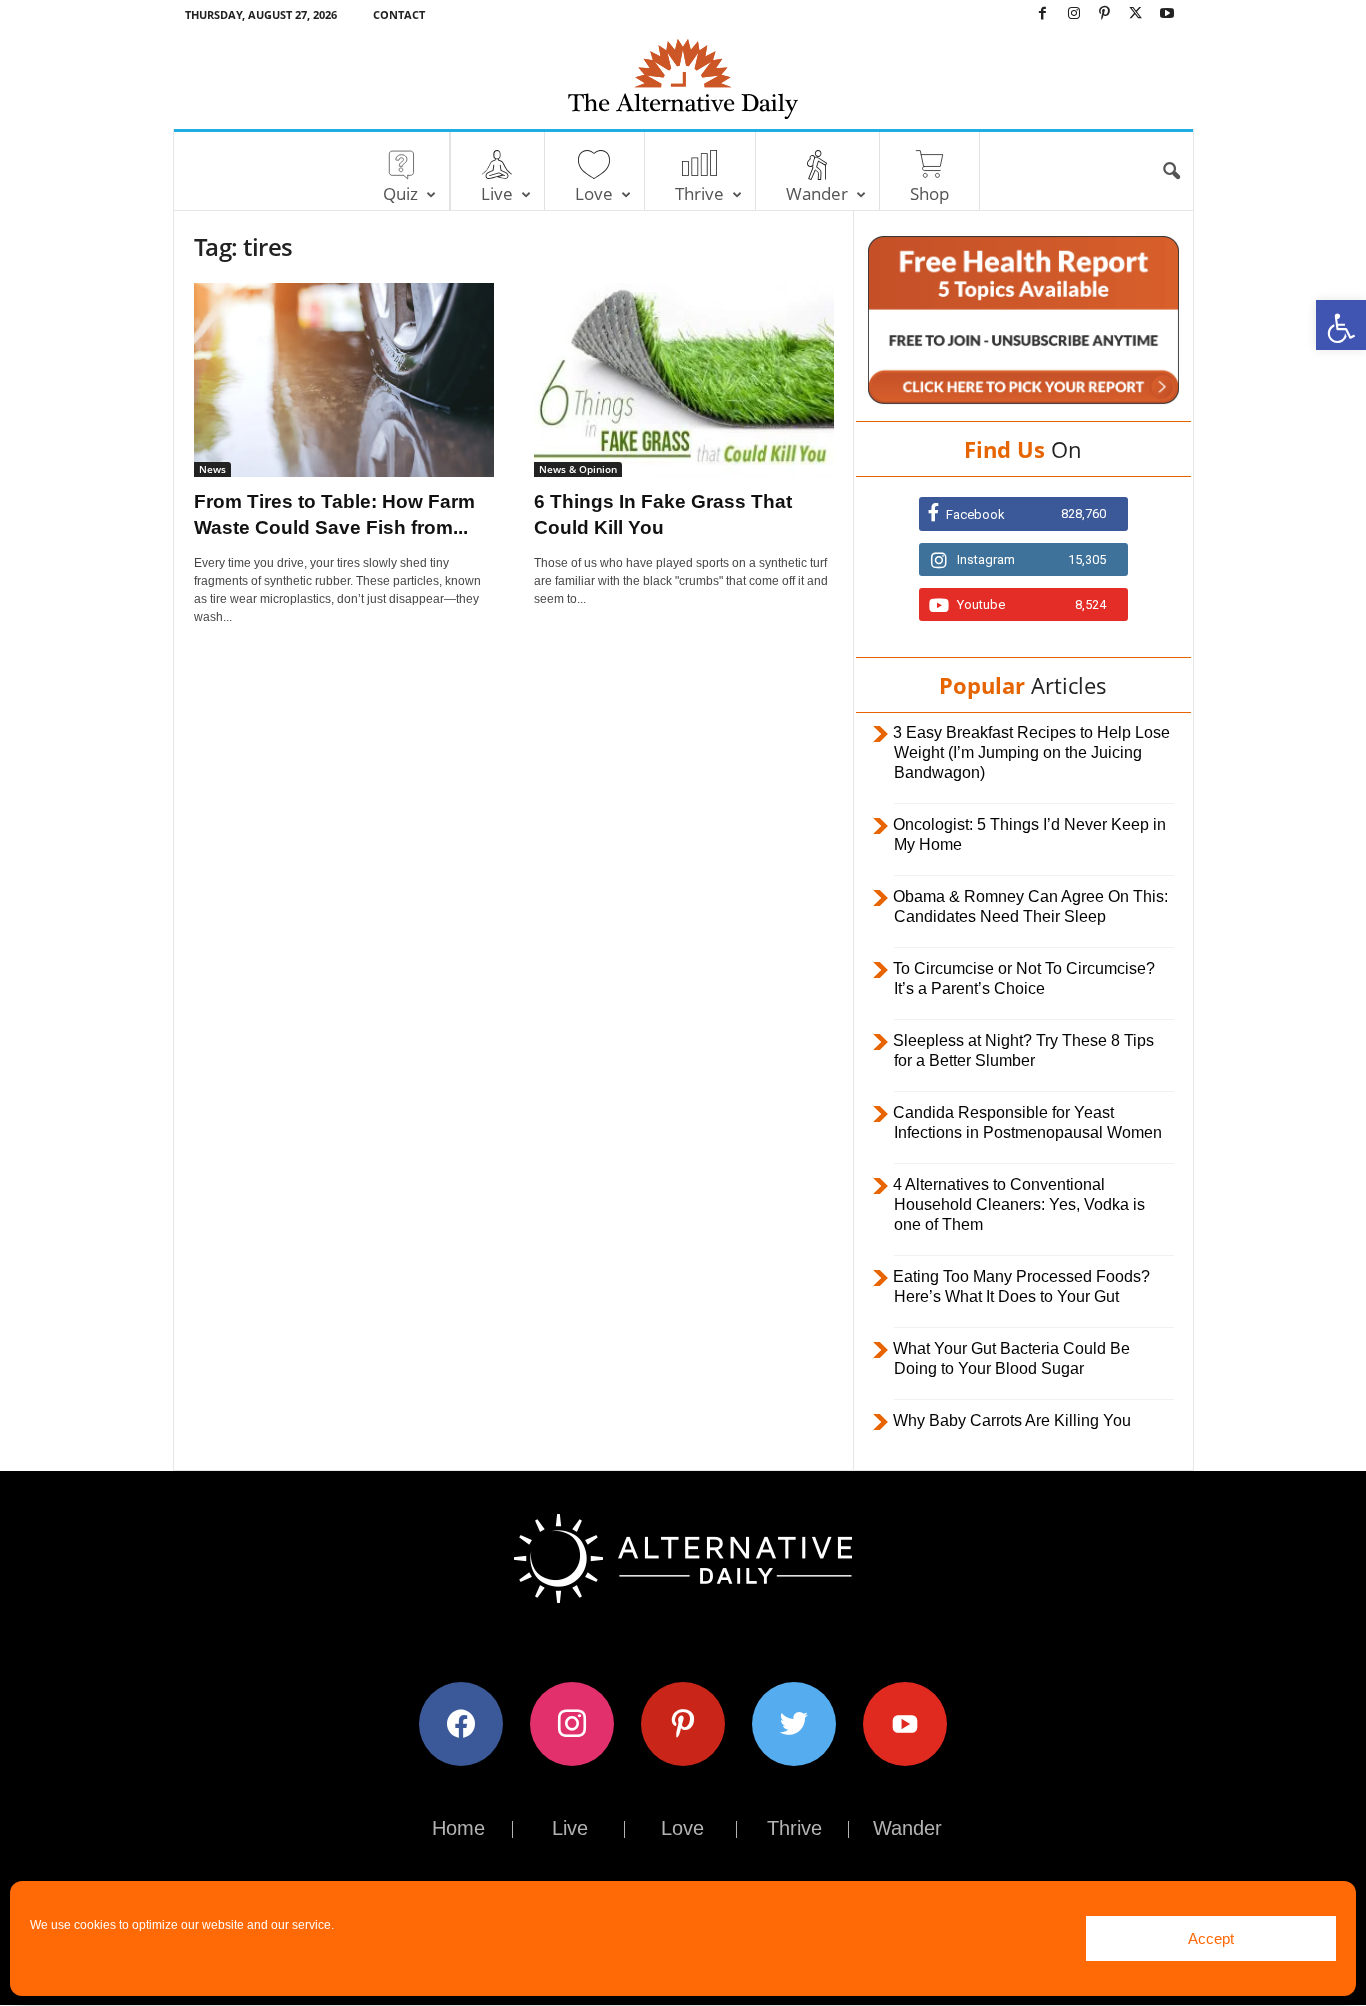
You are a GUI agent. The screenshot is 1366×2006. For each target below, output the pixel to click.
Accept (1211, 1938)
